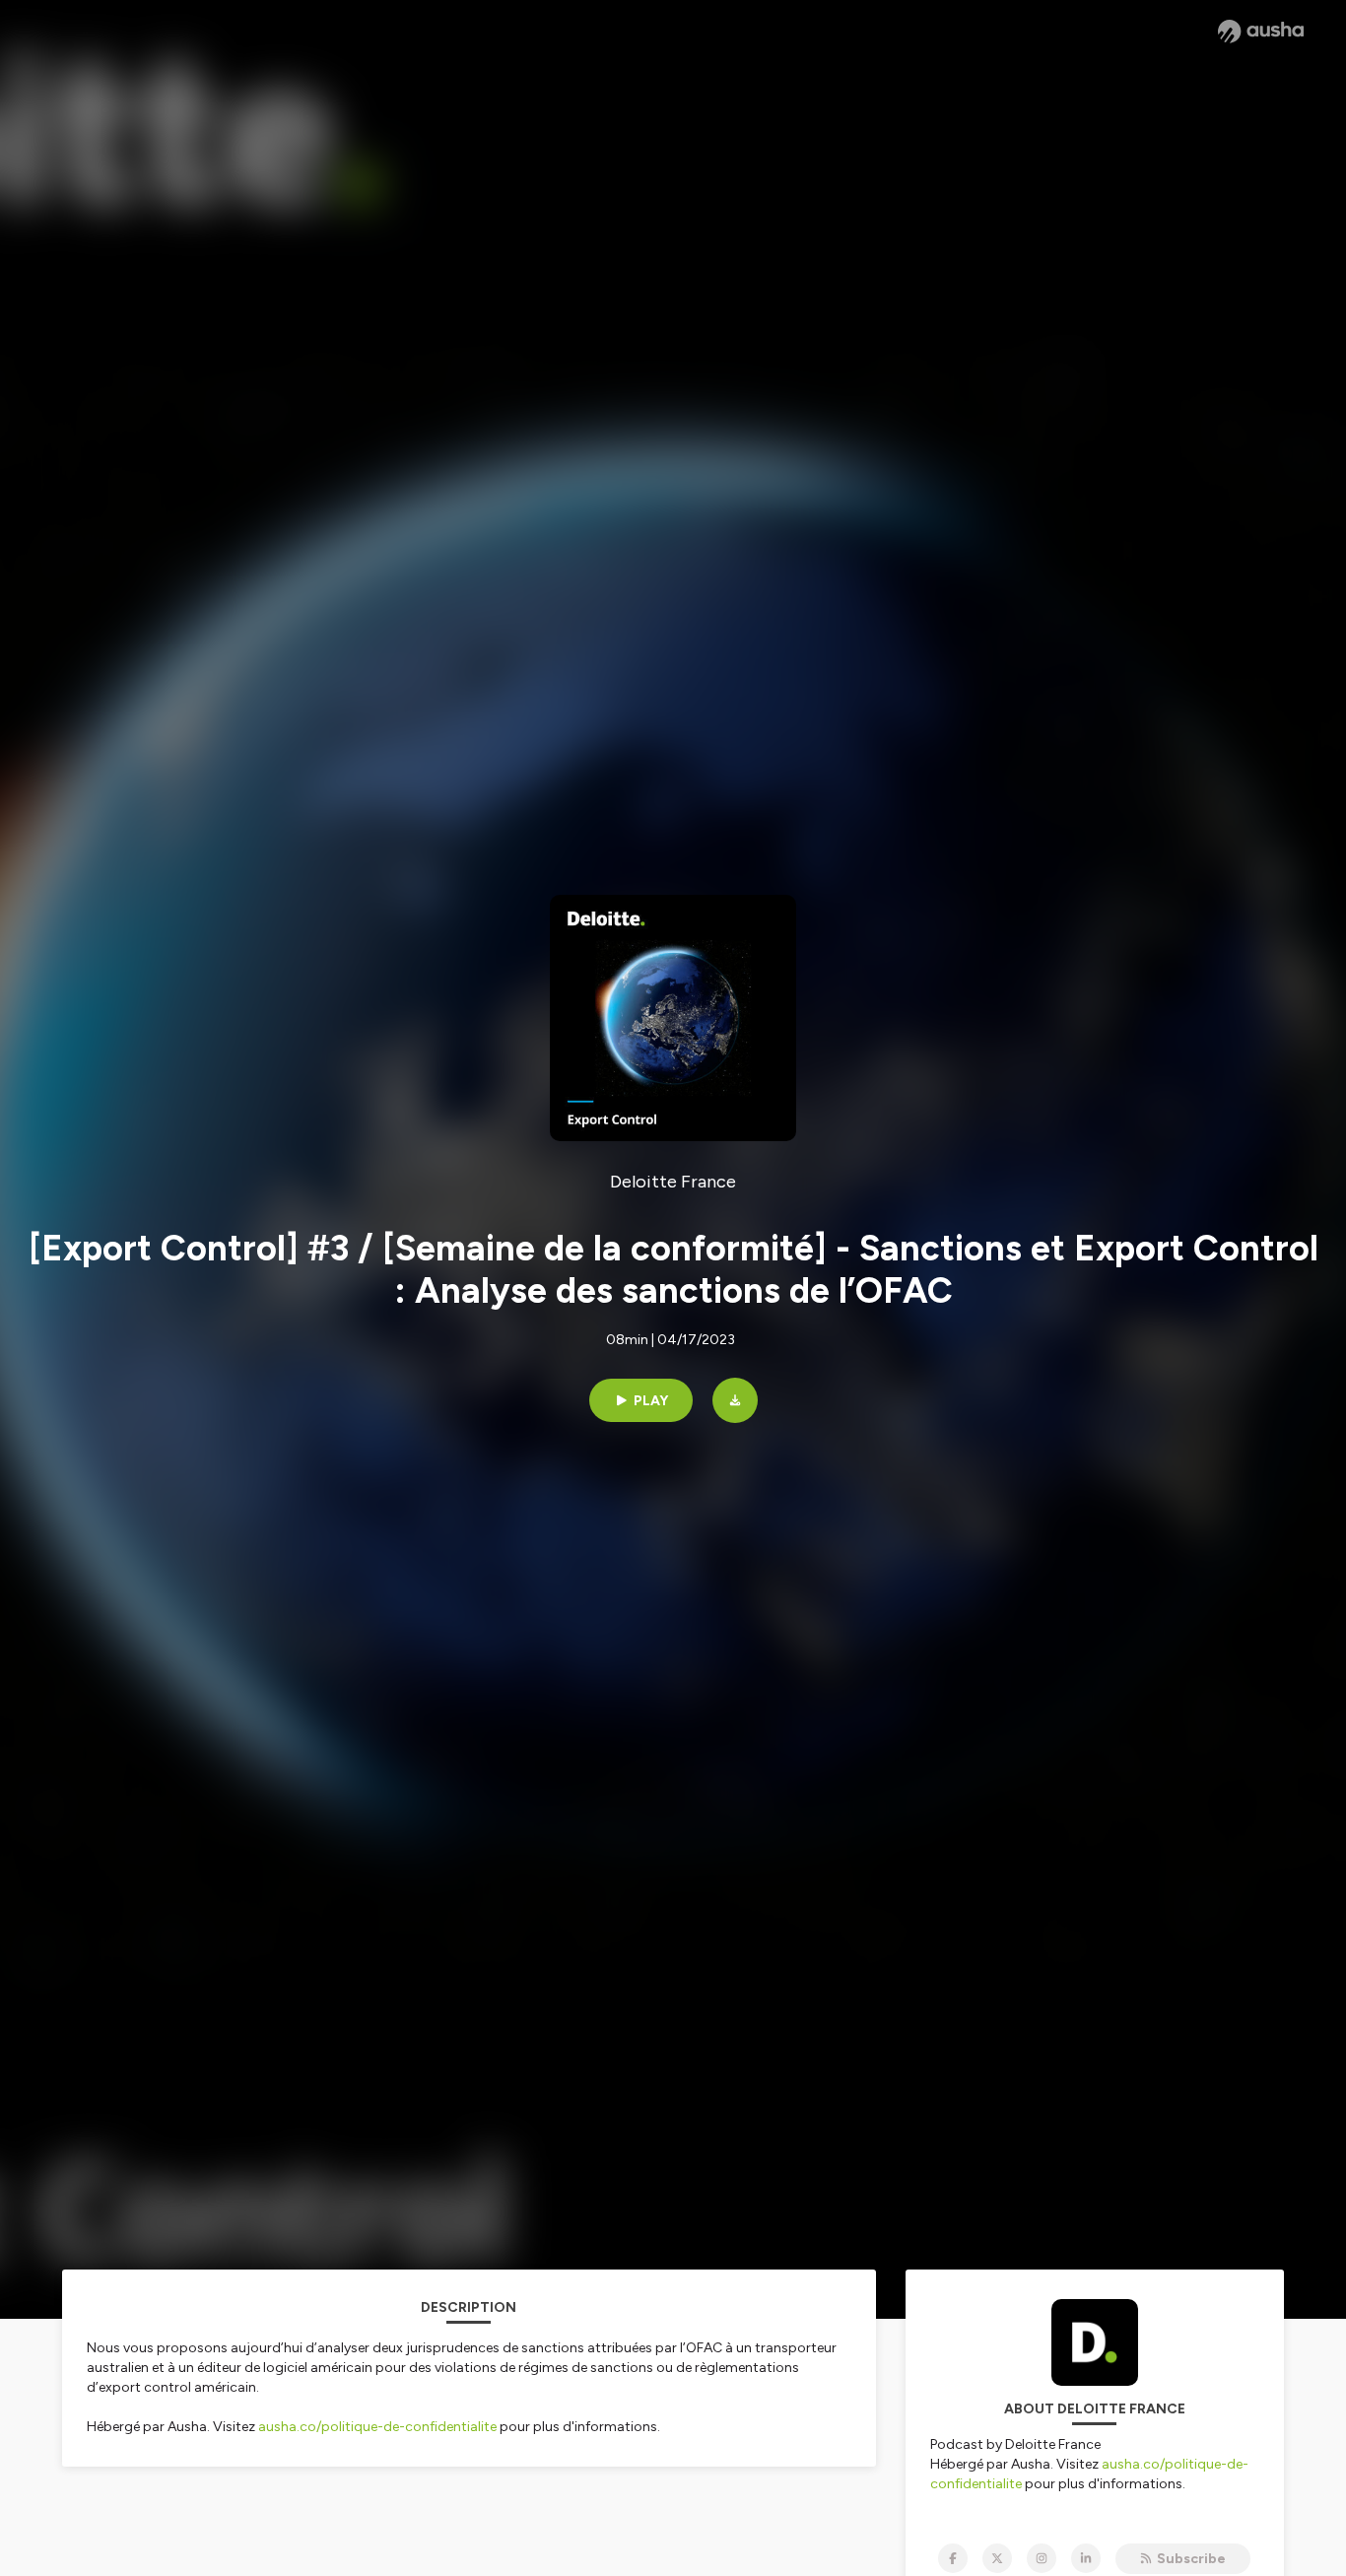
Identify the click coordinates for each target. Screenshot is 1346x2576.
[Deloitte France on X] (997, 2558)
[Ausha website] (1261, 32)
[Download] (735, 1400)
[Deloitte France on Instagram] (1042, 2558)
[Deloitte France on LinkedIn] (1086, 2558)
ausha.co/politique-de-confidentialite (377, 2427)
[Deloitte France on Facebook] (953, 2558)
